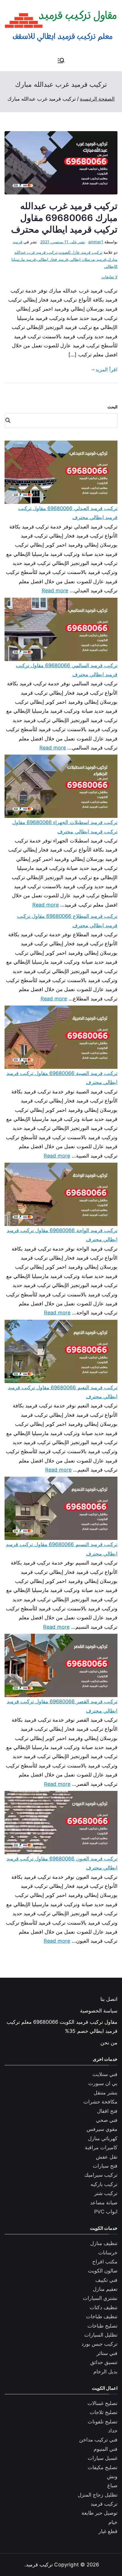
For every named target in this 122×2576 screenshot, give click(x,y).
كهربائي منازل (103, 2138)
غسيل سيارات (103, 2458)
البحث (112, 407)
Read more (55, 590)
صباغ (112, 2485)
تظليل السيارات (101, 2335)
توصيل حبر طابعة (99, 2513)
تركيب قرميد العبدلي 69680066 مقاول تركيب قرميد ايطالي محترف (68, 513)
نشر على (63, 242)
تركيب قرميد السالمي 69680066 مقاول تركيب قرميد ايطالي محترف (67, 670)
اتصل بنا (109, 1999)
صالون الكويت (103, 2271)
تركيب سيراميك (101, 2175)
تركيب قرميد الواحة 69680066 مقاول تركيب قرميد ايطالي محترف (62, 1235)
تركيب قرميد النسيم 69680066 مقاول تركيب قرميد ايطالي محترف (62, 1549)
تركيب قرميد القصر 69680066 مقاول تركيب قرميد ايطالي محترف (62, 1706)
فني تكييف (106, 2280)
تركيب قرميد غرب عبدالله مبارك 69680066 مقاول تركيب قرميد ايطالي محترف (64, 218)
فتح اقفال (107, 2111)
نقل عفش (107, 2157)
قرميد (18, 242)
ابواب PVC (106, 2212)
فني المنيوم (106, 2449)
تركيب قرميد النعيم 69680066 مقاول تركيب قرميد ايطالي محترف (63, 1392)
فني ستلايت (105, 2074)
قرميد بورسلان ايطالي (88, 259)
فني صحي (107, 2120)
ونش (112, 2476)
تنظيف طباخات (102, 2316)
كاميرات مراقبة (101, 2147)
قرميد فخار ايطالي (52, 259)
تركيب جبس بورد (99, 2344)
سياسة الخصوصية (99, 2011)
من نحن (109, 2043)
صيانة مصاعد (104, 2203)
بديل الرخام (105, 2372)
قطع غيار (108, 2531)
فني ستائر (107, 2353)
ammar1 (96, 242)
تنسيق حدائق (104, 2362)
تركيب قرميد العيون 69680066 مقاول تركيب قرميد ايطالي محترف (62, 1863)
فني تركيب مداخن (98, 2440)
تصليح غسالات (102, 2403)
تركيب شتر (106, 2193)
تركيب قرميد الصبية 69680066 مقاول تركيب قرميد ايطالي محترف (62, 1078)
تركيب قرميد (104, 2504)
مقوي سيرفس (102, 2129)
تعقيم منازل (105, 2289)
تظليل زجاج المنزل (98, 2495)
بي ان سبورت (103, 2083)
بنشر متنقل (106, 2093)
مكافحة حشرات (100, 2102)
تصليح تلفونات (103, 2422)
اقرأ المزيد (106, 370)
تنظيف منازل (104, 2243)
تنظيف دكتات (104, 2307)
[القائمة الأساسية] (61, 61)
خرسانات (108, 2253)
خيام (113, 2522)
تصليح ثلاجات (104, 2412)
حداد (113, 2431)
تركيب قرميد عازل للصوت (81, 252)
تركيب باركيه (104, 2184)
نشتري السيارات (100, 2298)
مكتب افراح (105, 2262)
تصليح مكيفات (103, 2467)
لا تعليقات (110, 277)
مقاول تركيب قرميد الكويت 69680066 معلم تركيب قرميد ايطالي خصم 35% (62, 2026)
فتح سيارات (105, 2166)
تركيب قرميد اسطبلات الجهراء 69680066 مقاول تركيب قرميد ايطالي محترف (65, 827)
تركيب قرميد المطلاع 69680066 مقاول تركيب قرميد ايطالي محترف (67, 921)
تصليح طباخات (102, 2326)
